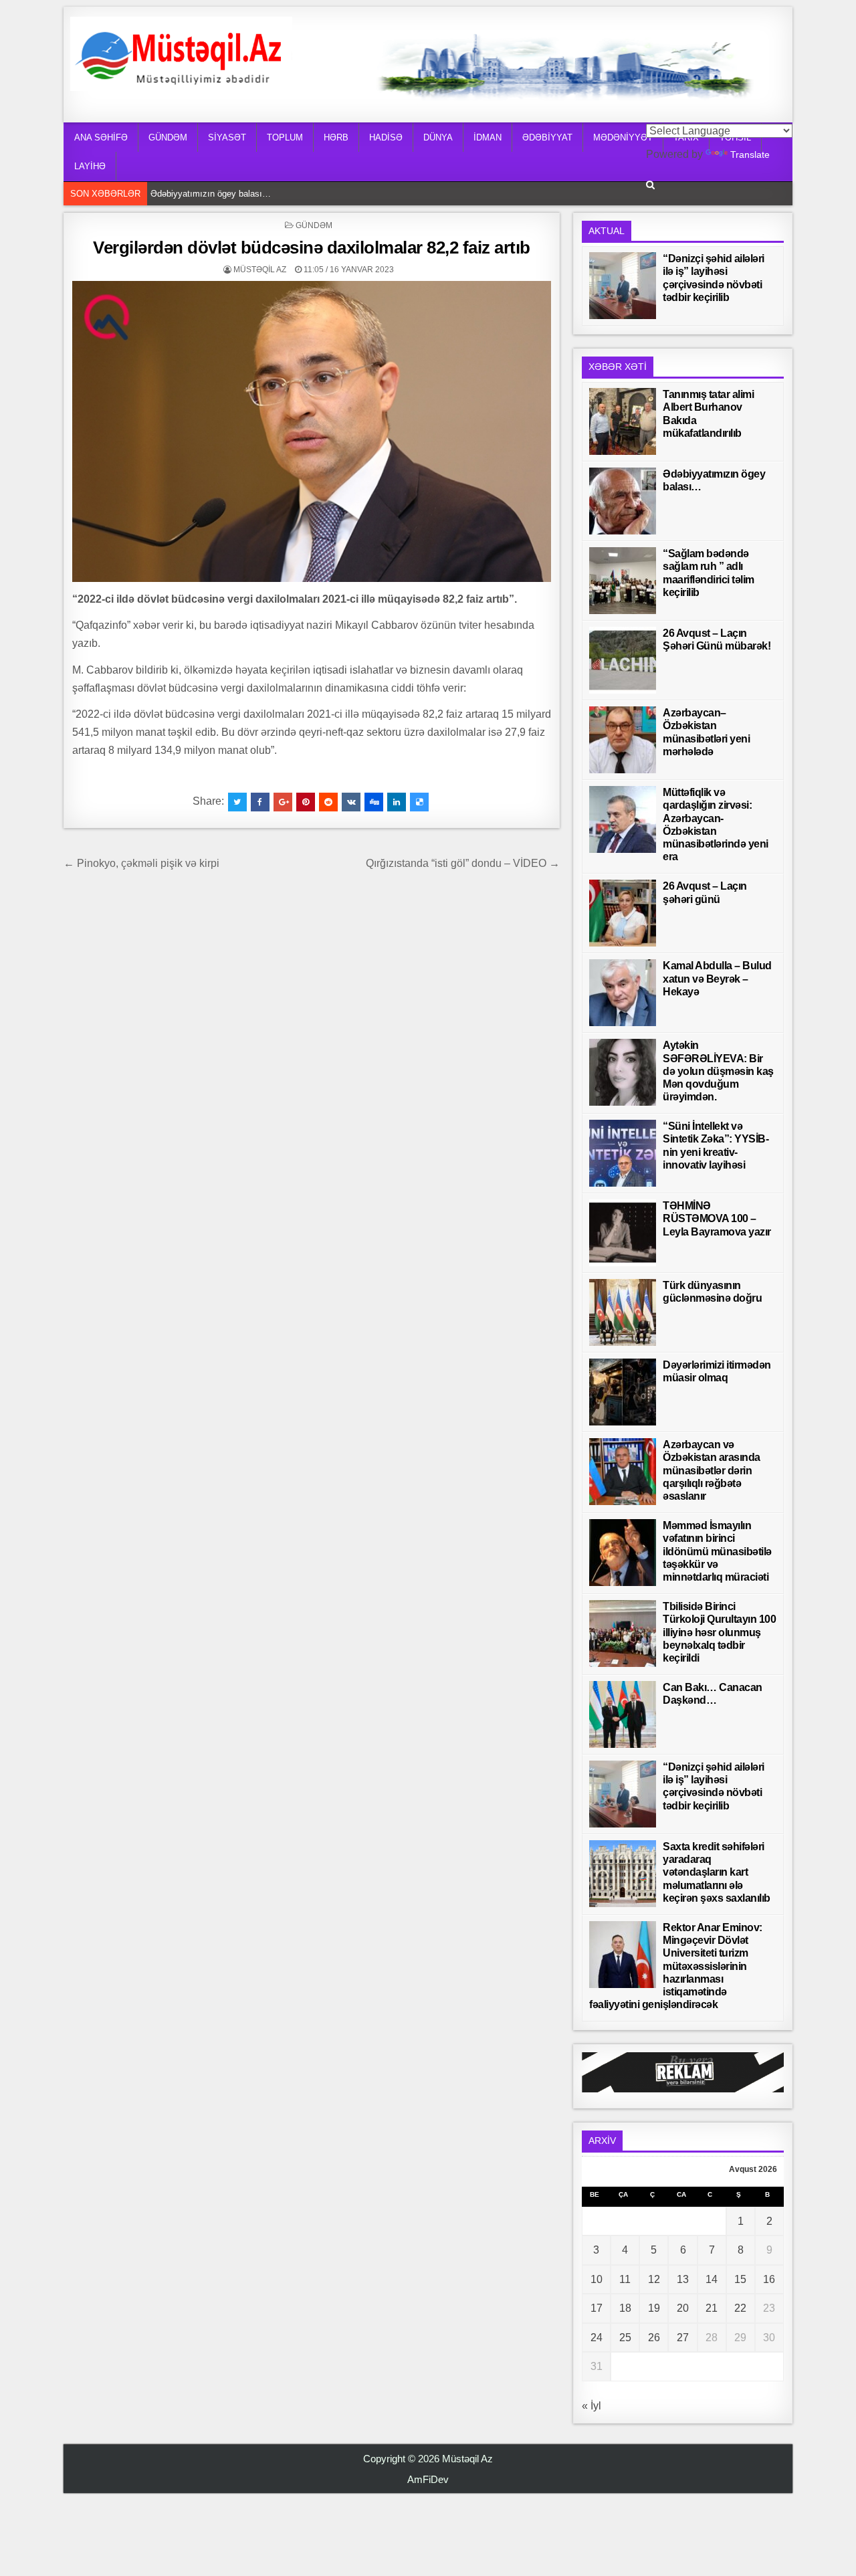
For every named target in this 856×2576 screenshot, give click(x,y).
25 (625, 2338)
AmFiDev (428, 2479)
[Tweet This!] (237, 802)
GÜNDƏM (168, 137)
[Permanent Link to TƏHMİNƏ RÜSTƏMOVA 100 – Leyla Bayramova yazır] (623, 1233)
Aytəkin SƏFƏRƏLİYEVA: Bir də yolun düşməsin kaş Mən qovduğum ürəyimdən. (718, 1071)
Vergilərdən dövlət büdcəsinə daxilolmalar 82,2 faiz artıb (312, 247)
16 (769, 2279)
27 (683, 2338)
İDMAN (488, 137)
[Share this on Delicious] (419, 802)
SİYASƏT (227, 137)
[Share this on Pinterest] (306, 802)
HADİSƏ (386, 137)
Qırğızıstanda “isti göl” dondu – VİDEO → (463, 863)
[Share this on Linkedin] (397, 802)
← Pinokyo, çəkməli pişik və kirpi (141, 863)
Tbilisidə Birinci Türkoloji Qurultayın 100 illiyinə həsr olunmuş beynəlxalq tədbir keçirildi (719, 1632)
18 (625, 2308)
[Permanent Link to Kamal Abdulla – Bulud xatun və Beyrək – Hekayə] (623, 993)
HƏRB (336, 137)
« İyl (592, 2406)
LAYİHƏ (90, 166)
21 (712, 2308)
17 (597, 2308)
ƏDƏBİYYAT (547, 137)
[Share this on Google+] (283, 802)
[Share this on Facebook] (260, 802)
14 (712, 2279)
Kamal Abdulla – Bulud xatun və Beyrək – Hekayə (717, 978)
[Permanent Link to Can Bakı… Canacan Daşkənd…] (623, 1714)
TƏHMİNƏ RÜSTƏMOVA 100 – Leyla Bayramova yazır (717, 1218)
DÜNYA (438, 137)
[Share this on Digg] (374, 802)
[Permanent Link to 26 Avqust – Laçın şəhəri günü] (623, 913)
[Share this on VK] (351, 802)
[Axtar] (650, 185)
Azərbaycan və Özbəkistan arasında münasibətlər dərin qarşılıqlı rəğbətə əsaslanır (712, 1470)
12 (654, 2279)
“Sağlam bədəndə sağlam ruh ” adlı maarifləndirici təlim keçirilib (273, 194)
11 (625, 2279)
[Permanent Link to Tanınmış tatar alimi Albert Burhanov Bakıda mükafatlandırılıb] (623, 421)
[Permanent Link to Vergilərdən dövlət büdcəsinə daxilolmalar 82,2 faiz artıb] (312, 431)
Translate (750, 155)
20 (683, 2308)
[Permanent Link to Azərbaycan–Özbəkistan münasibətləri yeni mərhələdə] (623, 740)
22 (740, 2308)
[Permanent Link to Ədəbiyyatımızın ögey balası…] (623, 501)
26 (654, 2338)
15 (740, 2279)
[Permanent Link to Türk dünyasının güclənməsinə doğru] (623, 1312)
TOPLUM (285, 137)
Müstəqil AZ (260, 270)
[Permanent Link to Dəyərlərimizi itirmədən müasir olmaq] (623, 1392)
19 (654, 2308)
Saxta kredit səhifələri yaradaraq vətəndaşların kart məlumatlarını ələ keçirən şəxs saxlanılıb (717, 1872)
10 (597, 2279)
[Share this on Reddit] (328, 802)
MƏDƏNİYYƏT (623, 137)
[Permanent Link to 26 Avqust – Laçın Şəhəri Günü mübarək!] (623, 660)
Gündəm (314, 225)
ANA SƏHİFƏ (101, 137)
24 (597, 2338)
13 (683, 2279)
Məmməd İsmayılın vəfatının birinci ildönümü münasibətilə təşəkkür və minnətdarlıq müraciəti (717, 1551)
